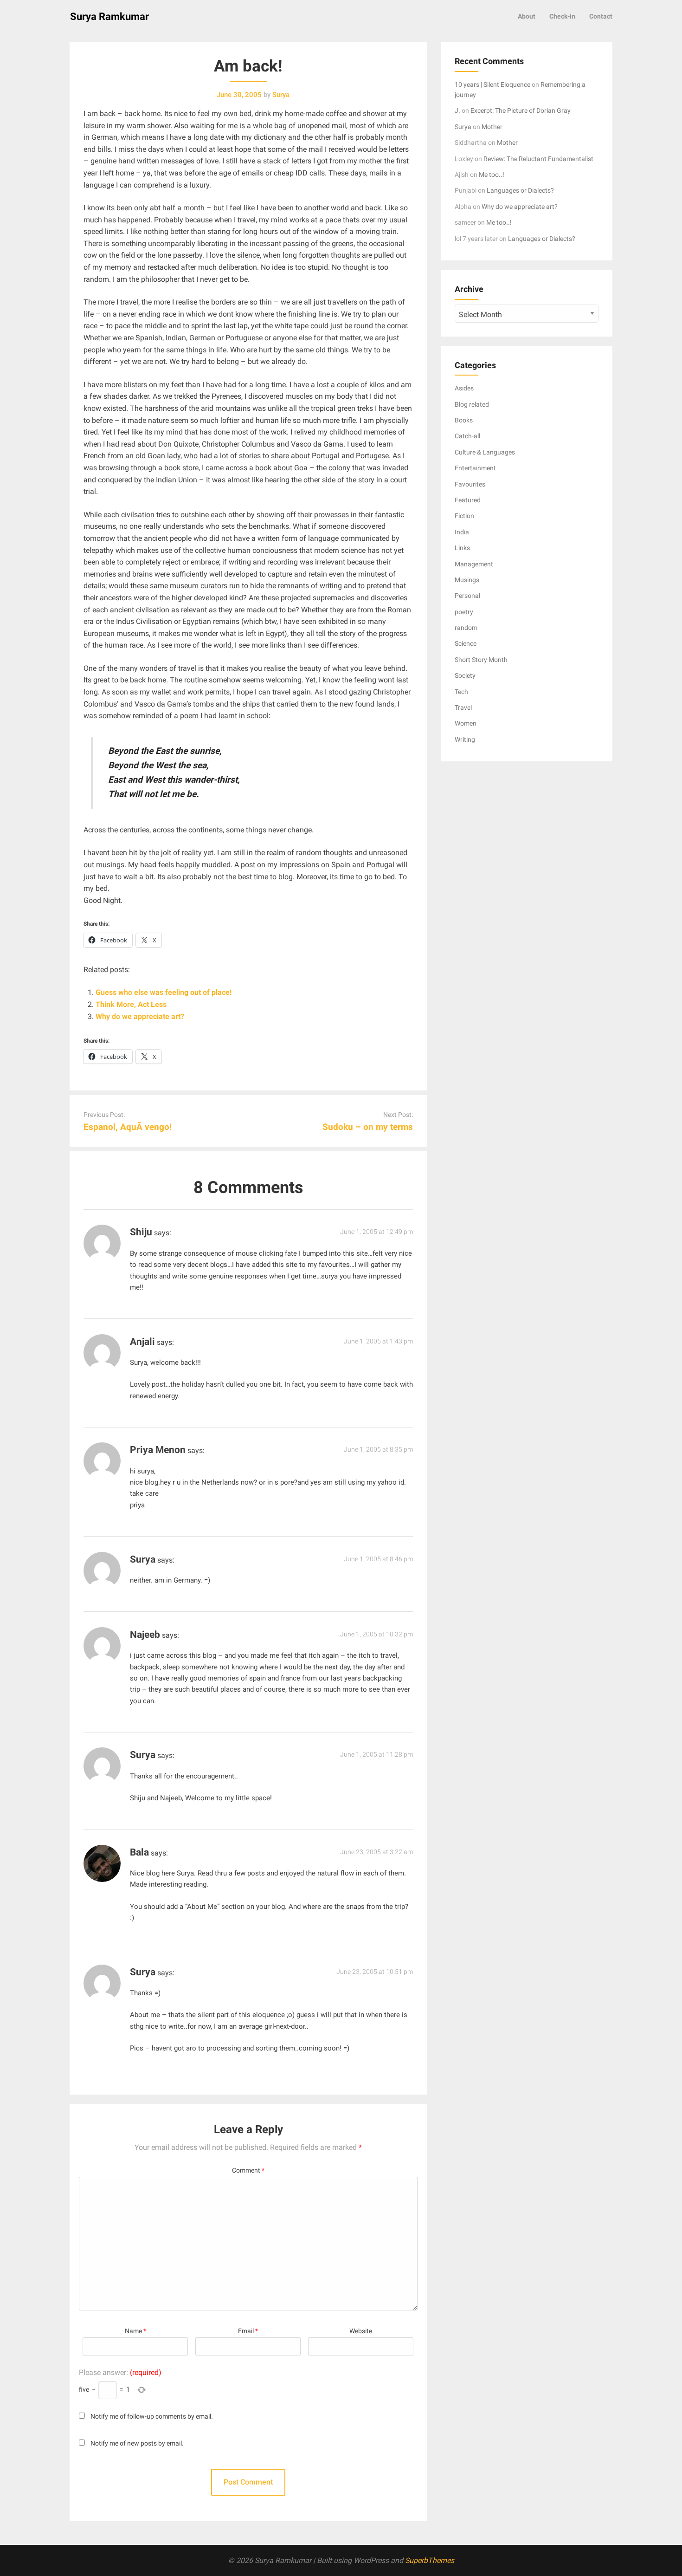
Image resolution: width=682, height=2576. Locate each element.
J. (457, 110)
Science (466, 643)
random (466, 628)
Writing (465, 740)
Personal (467, 596)
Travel (463, 707)
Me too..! (492, 175)
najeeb (145, 1635)
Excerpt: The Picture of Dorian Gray (521, 110)
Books (464, 420)
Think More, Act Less (131, 1004)
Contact (601, 16)
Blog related (472, 404)
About (527, 16)
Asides (464, 388)
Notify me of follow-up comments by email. (152, 2417)
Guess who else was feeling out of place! (164, 992)
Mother (492, 127)
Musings (467, 580)
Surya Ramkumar (109, 16)
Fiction (464, 516)
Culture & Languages (485, 452)
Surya (143, 1972)
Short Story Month (481, 660)
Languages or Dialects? (520, 190)
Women (466, 723)
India (462, 532)
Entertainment (475, 468)
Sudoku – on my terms (368, 1127)
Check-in (562, 16)
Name (135, 2331)
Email (248, 2331)
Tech (461, 692)
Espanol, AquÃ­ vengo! (128, 1127)
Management (474, 564)
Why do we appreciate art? (140, 1016)
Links (462, 548)
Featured (468, 500)
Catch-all (467, 436)
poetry (464, 612)
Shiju (141, 1232)
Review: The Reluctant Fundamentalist (538, 159)
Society (465, 675)
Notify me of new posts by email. (137, 2443)
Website (361, 2331)
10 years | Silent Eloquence (492, 84)
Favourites (470, 484)
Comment (248, 2170)
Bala (139, 1852)
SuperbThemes (430, 2560)
